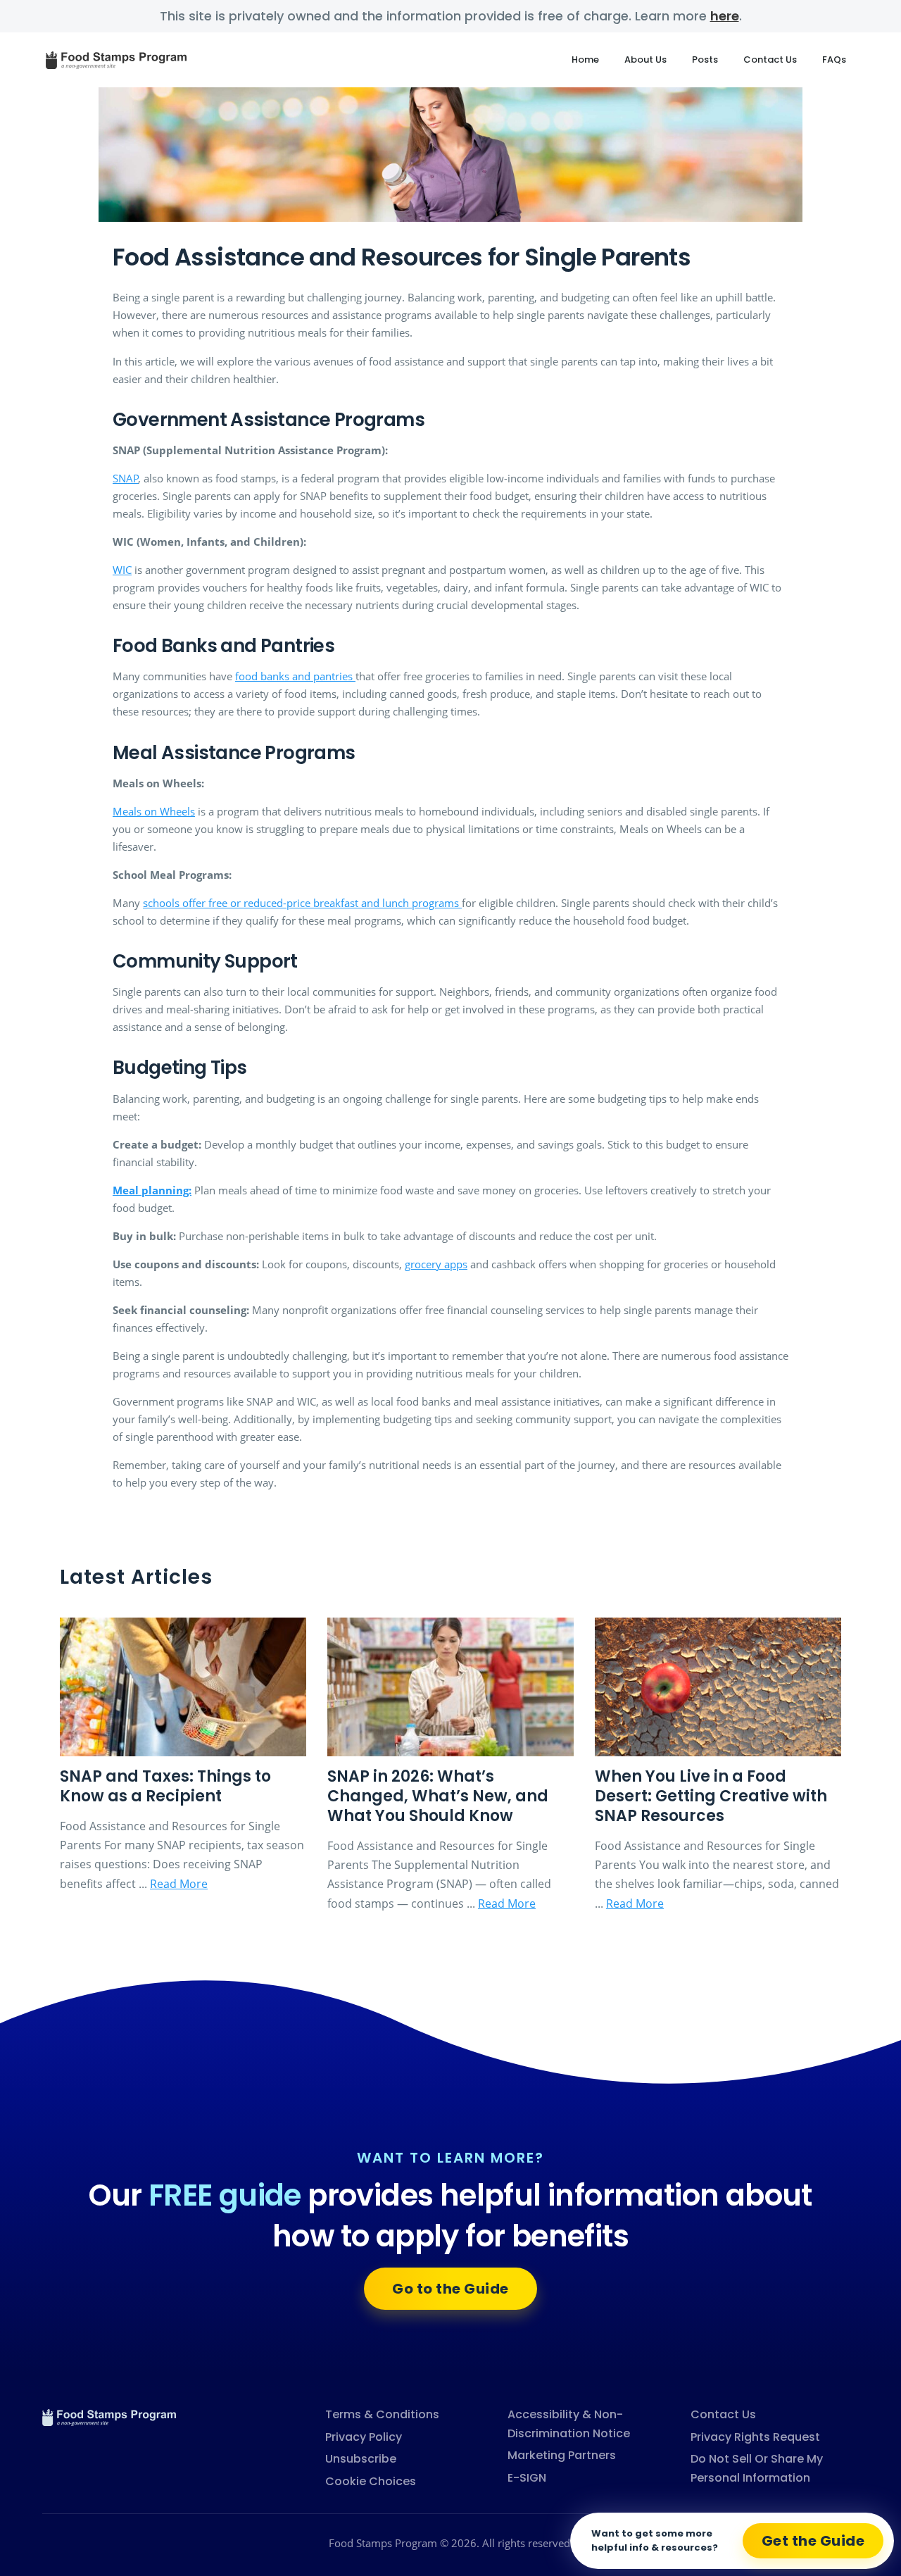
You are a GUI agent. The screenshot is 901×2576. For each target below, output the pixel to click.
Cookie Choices (371, 2481)
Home (585, 60)
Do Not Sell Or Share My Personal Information (757, 2468)
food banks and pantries (295, 676)
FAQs (834, 60)
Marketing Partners (562, 2455)
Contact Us (770, 60)
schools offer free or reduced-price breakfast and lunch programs (302, 903)
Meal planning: (152, 1190)
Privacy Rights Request (755, 2437)
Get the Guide (813, 2541)
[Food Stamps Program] (109, 2416)
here (725, 16)
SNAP (126, 478)
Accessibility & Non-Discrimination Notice (569, 2424)
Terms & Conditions (382, 2414)
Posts (705, 60)
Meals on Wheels (154, 811)
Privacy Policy (364, 2437)
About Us (645, 60)
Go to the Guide (450, 2289)
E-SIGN (527, 2478)
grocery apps (436, 1264)
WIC (122, 570)
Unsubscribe (361, 2459)
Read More (179, 1884)
